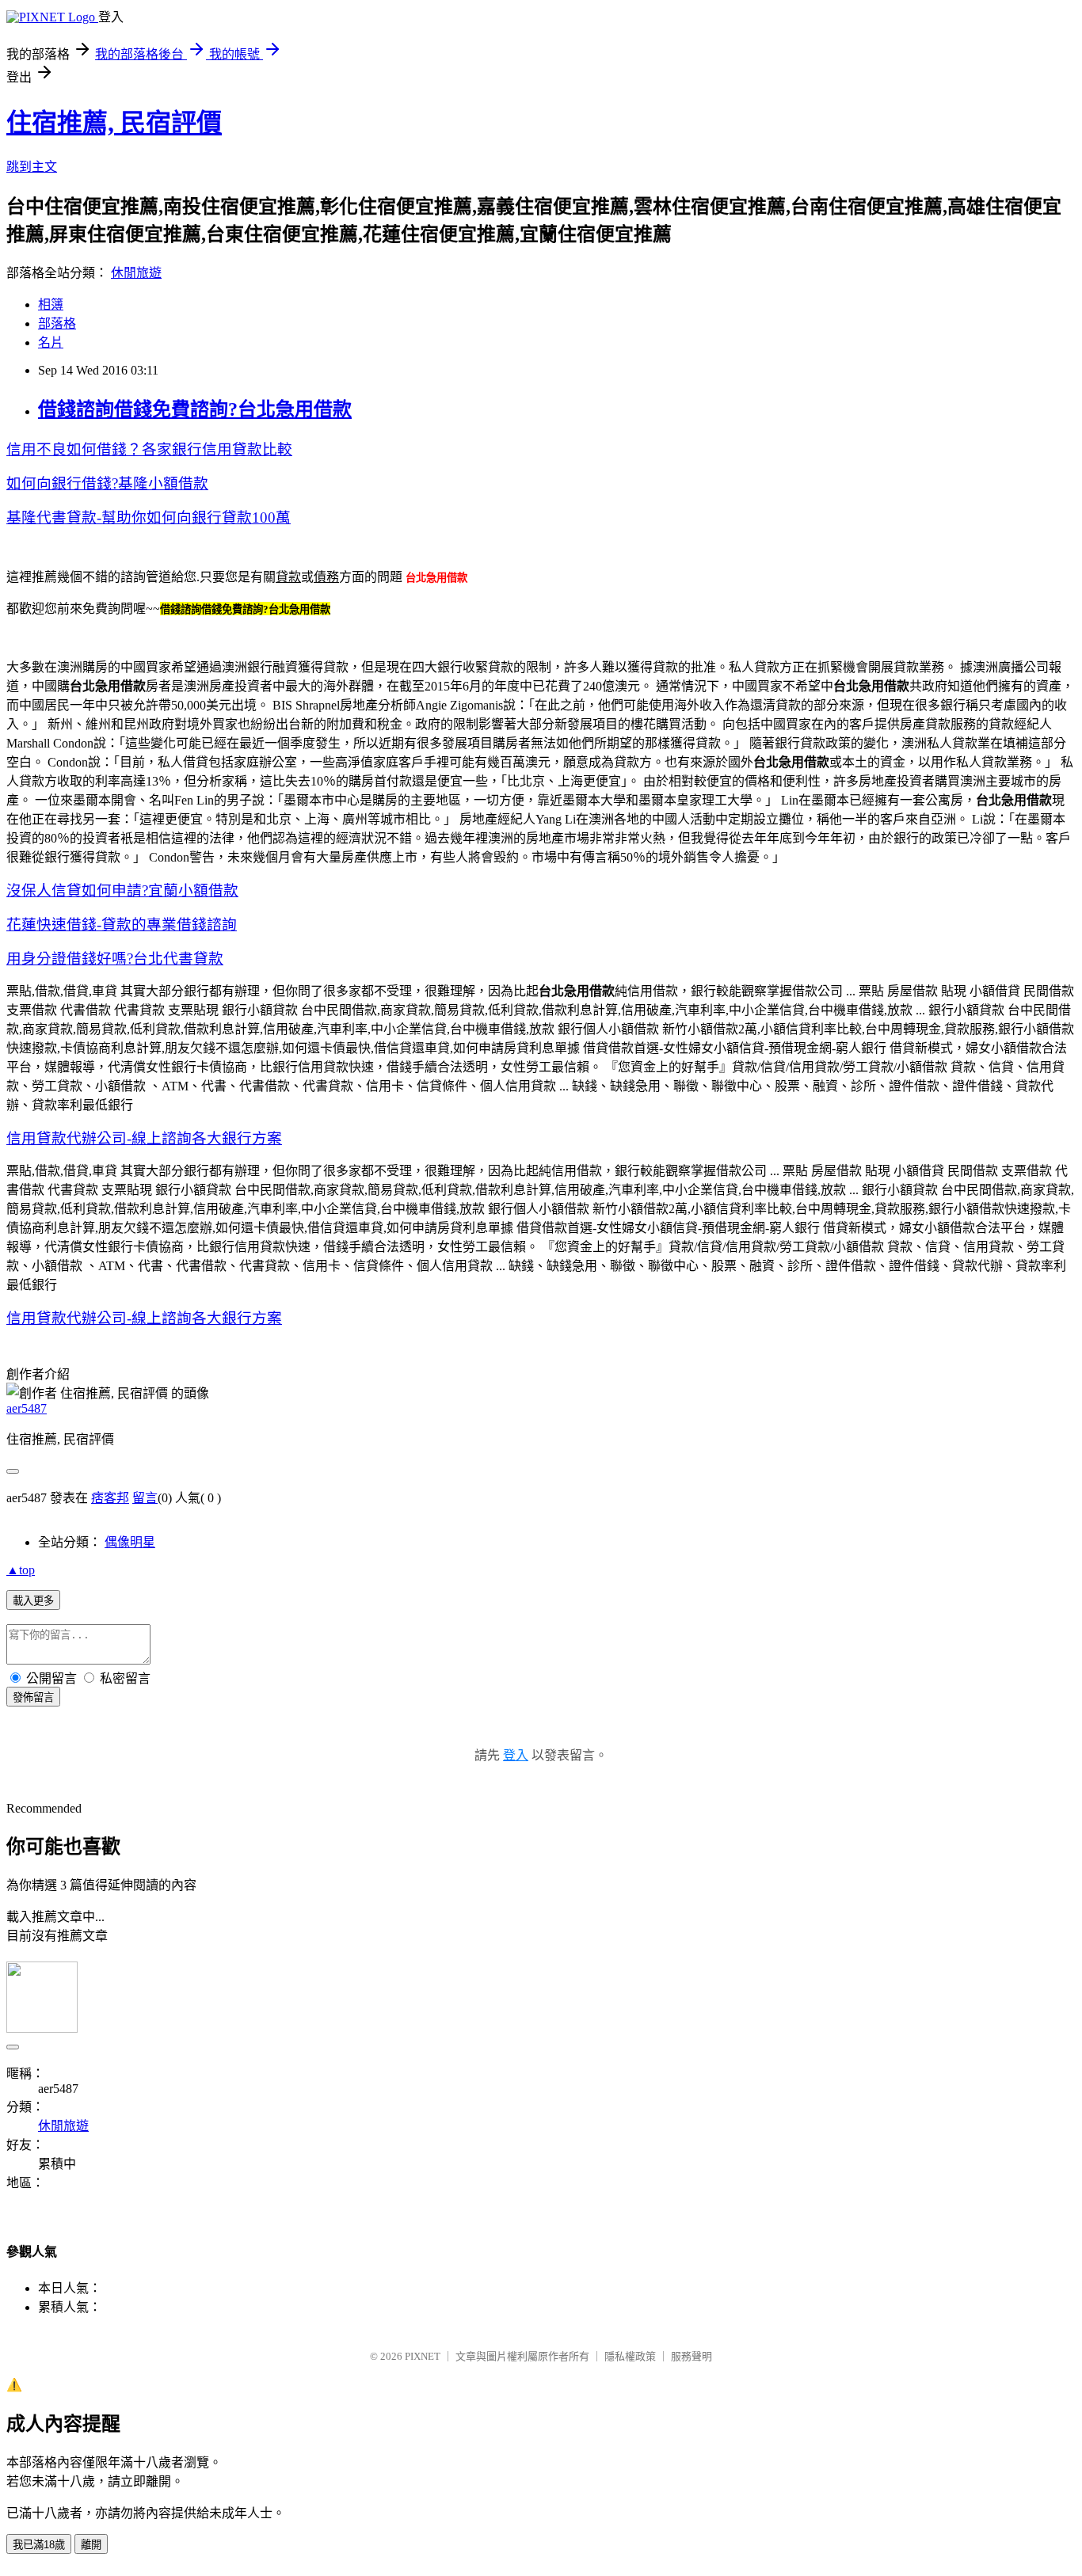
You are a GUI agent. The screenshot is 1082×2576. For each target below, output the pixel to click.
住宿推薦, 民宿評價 (114, 123)
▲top (21, 1570)
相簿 (51, 304)
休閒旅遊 (136, 273)
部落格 (57, 323)
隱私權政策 (630, 2356)
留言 (145, 1498)
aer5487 (27, 1408)
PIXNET (423, 2356)
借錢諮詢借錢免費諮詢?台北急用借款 (195, 409)
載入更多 (33, 1601)
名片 (51, 342)
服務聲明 (691, 2356)
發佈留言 (33, 1697)
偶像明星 (130, 1542)
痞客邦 (110, 1498)
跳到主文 (32, 167)
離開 (91, 2545)
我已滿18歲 (39, 2545)
